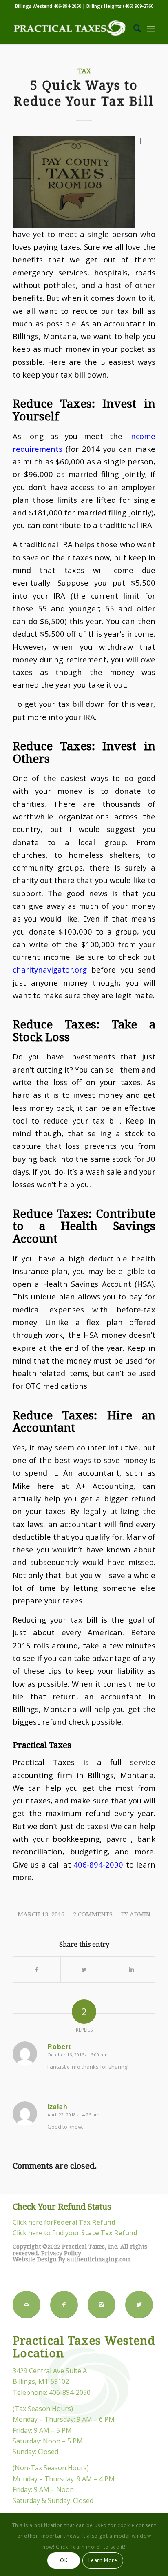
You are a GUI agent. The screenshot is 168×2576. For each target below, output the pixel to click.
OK (64, 2560)
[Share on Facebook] (37, 1970)
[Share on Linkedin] (132, 1970)
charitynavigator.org (50, 969)
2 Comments (93, 1914)
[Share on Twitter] (84, 1970)
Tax (84, 71)
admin (140, 1914)
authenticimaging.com (99, 2259)
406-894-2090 (98, 1864)
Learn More (103, 2560)
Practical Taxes (42, 1745)
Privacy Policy (61, 2253)
